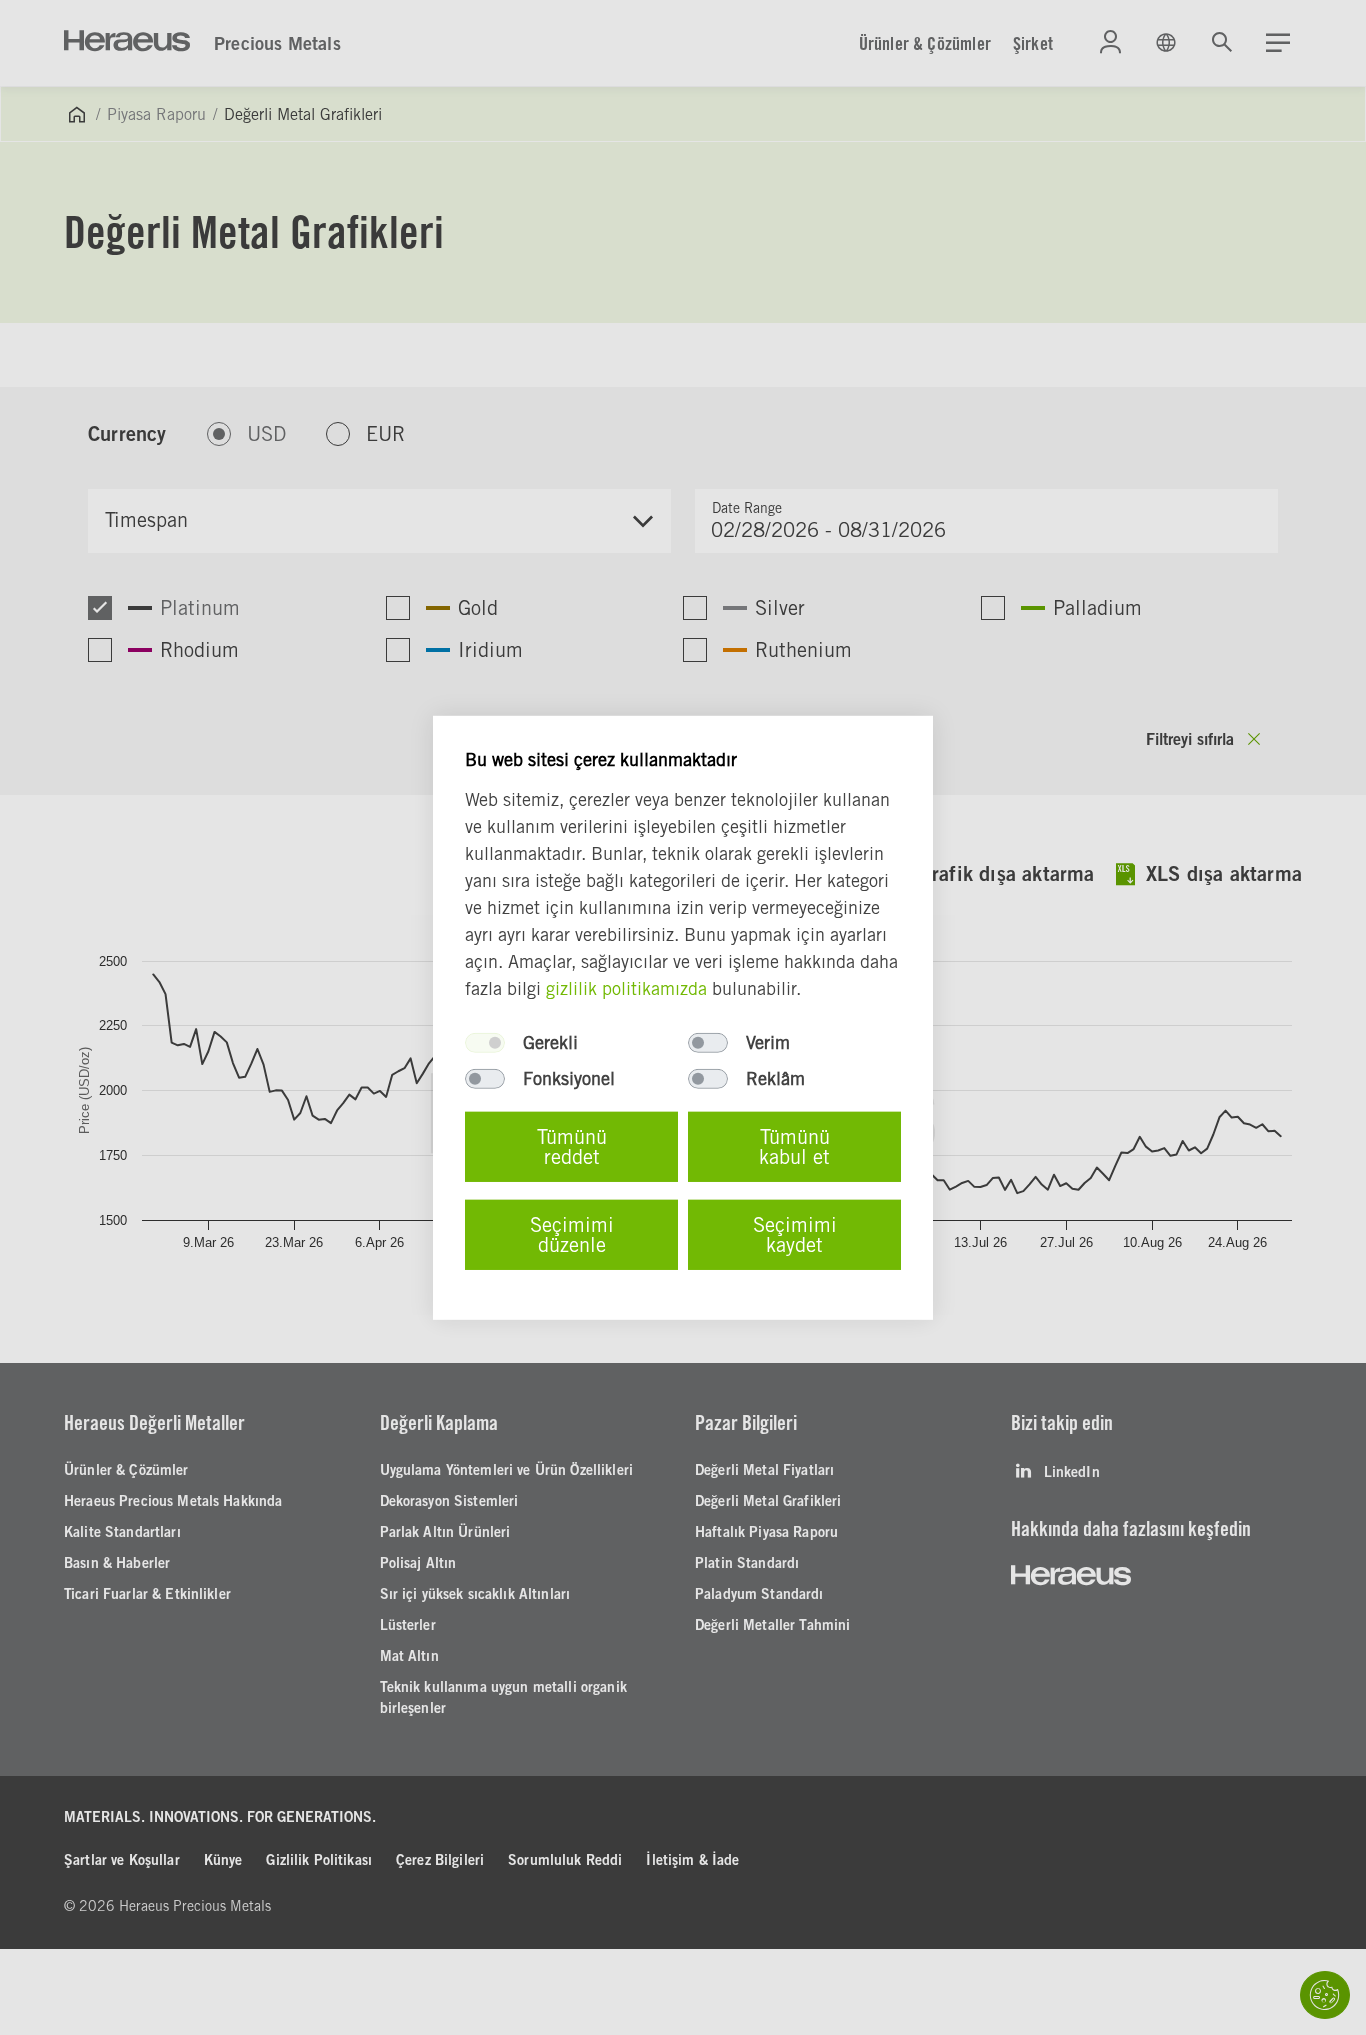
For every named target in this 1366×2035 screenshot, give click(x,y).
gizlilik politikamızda (626, 988)
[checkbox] (485, 1043)
